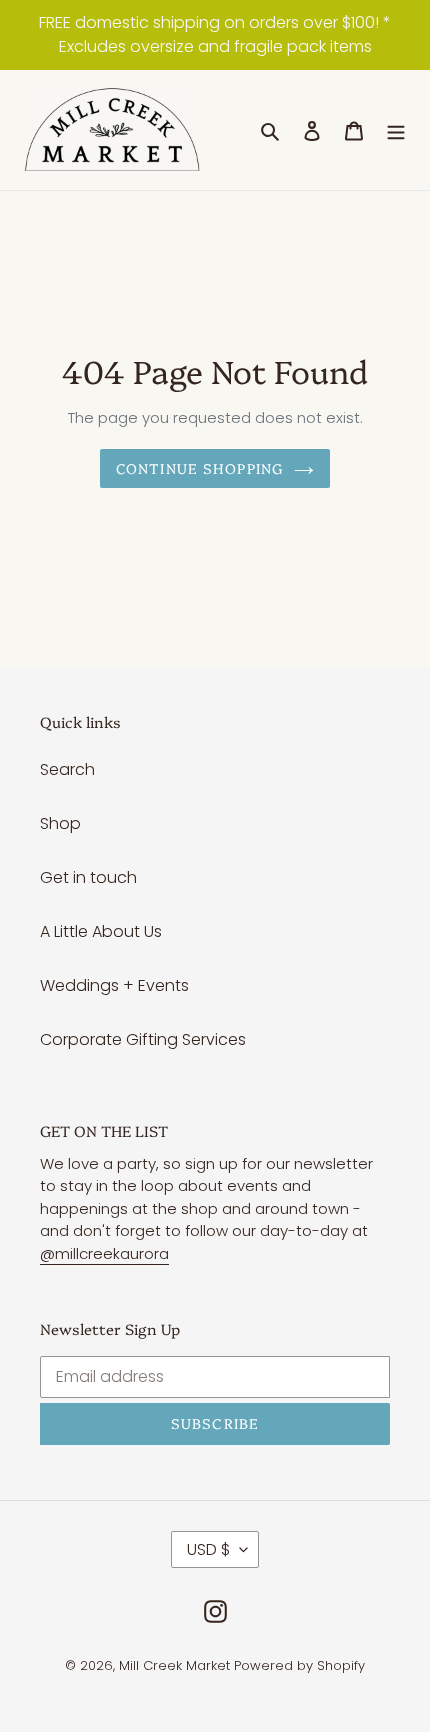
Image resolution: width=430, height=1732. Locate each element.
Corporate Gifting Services (143, 1039)
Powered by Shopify (299, 1665)
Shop (60, 823)
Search (67, 769)
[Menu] (396, 130)
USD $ (208, 1549)
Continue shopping (200, 468)
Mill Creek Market (174, 1665)
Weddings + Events (114, 985)
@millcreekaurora (104, 1253)
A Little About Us (101, 931)
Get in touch (88, 877)
